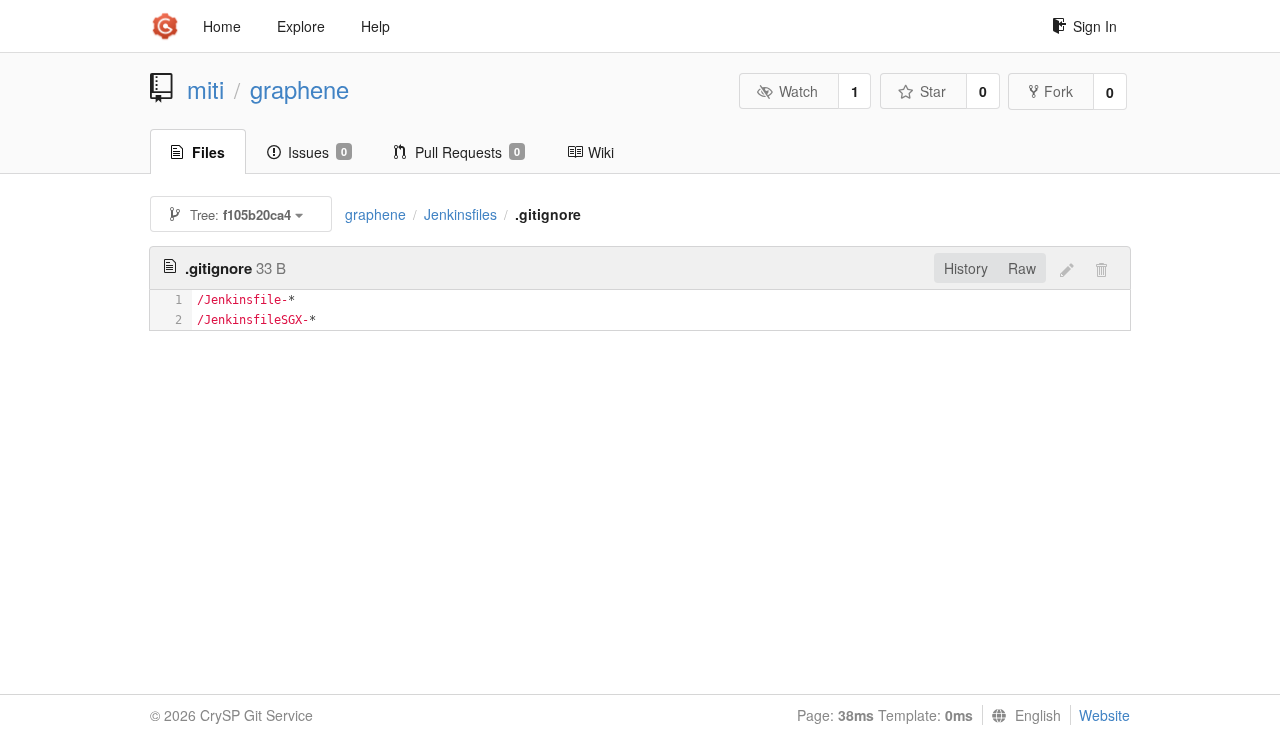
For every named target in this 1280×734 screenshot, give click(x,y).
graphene (299, 89)
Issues (317, 152)
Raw (1022, 268)
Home (222, 26)
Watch (798, 91)
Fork (1058, 91)
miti (205, 89)
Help (375, 26)
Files (208, 152)
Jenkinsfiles (460, 214)
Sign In (1095, 26)
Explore (301, 26)
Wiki (601, 152)
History (966, 268)
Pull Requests (467, 152)
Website (1104, 715)
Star (933, 91)
